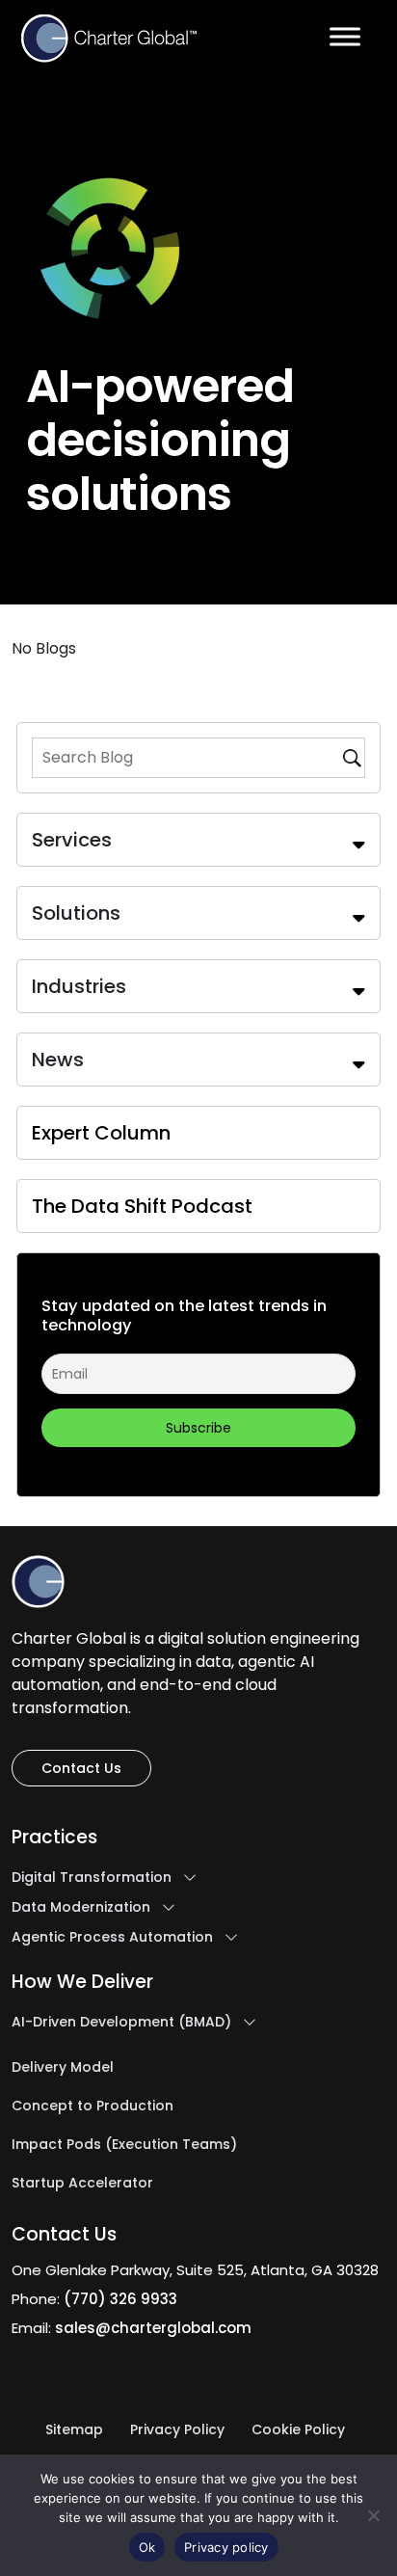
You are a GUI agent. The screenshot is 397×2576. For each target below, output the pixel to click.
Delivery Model (63, 2068)
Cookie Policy (298, 2430)
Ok (147, 2547)
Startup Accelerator (82, 2184)
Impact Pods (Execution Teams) (124, 2145)
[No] (373, 2515)
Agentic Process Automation (112, 1938)
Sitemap (74, 2430)
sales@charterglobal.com (153, 2328)
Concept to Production (93, 2106)
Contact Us (81, 1768)
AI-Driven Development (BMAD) (121, 2023)
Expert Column (101, 1133)
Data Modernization (81, 1908)
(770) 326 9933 (120, 2299)
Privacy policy (226, 2547)
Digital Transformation (92, 1878)
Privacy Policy (177, 2430)
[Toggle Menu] (345, 36)
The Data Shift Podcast (142, 1206)
